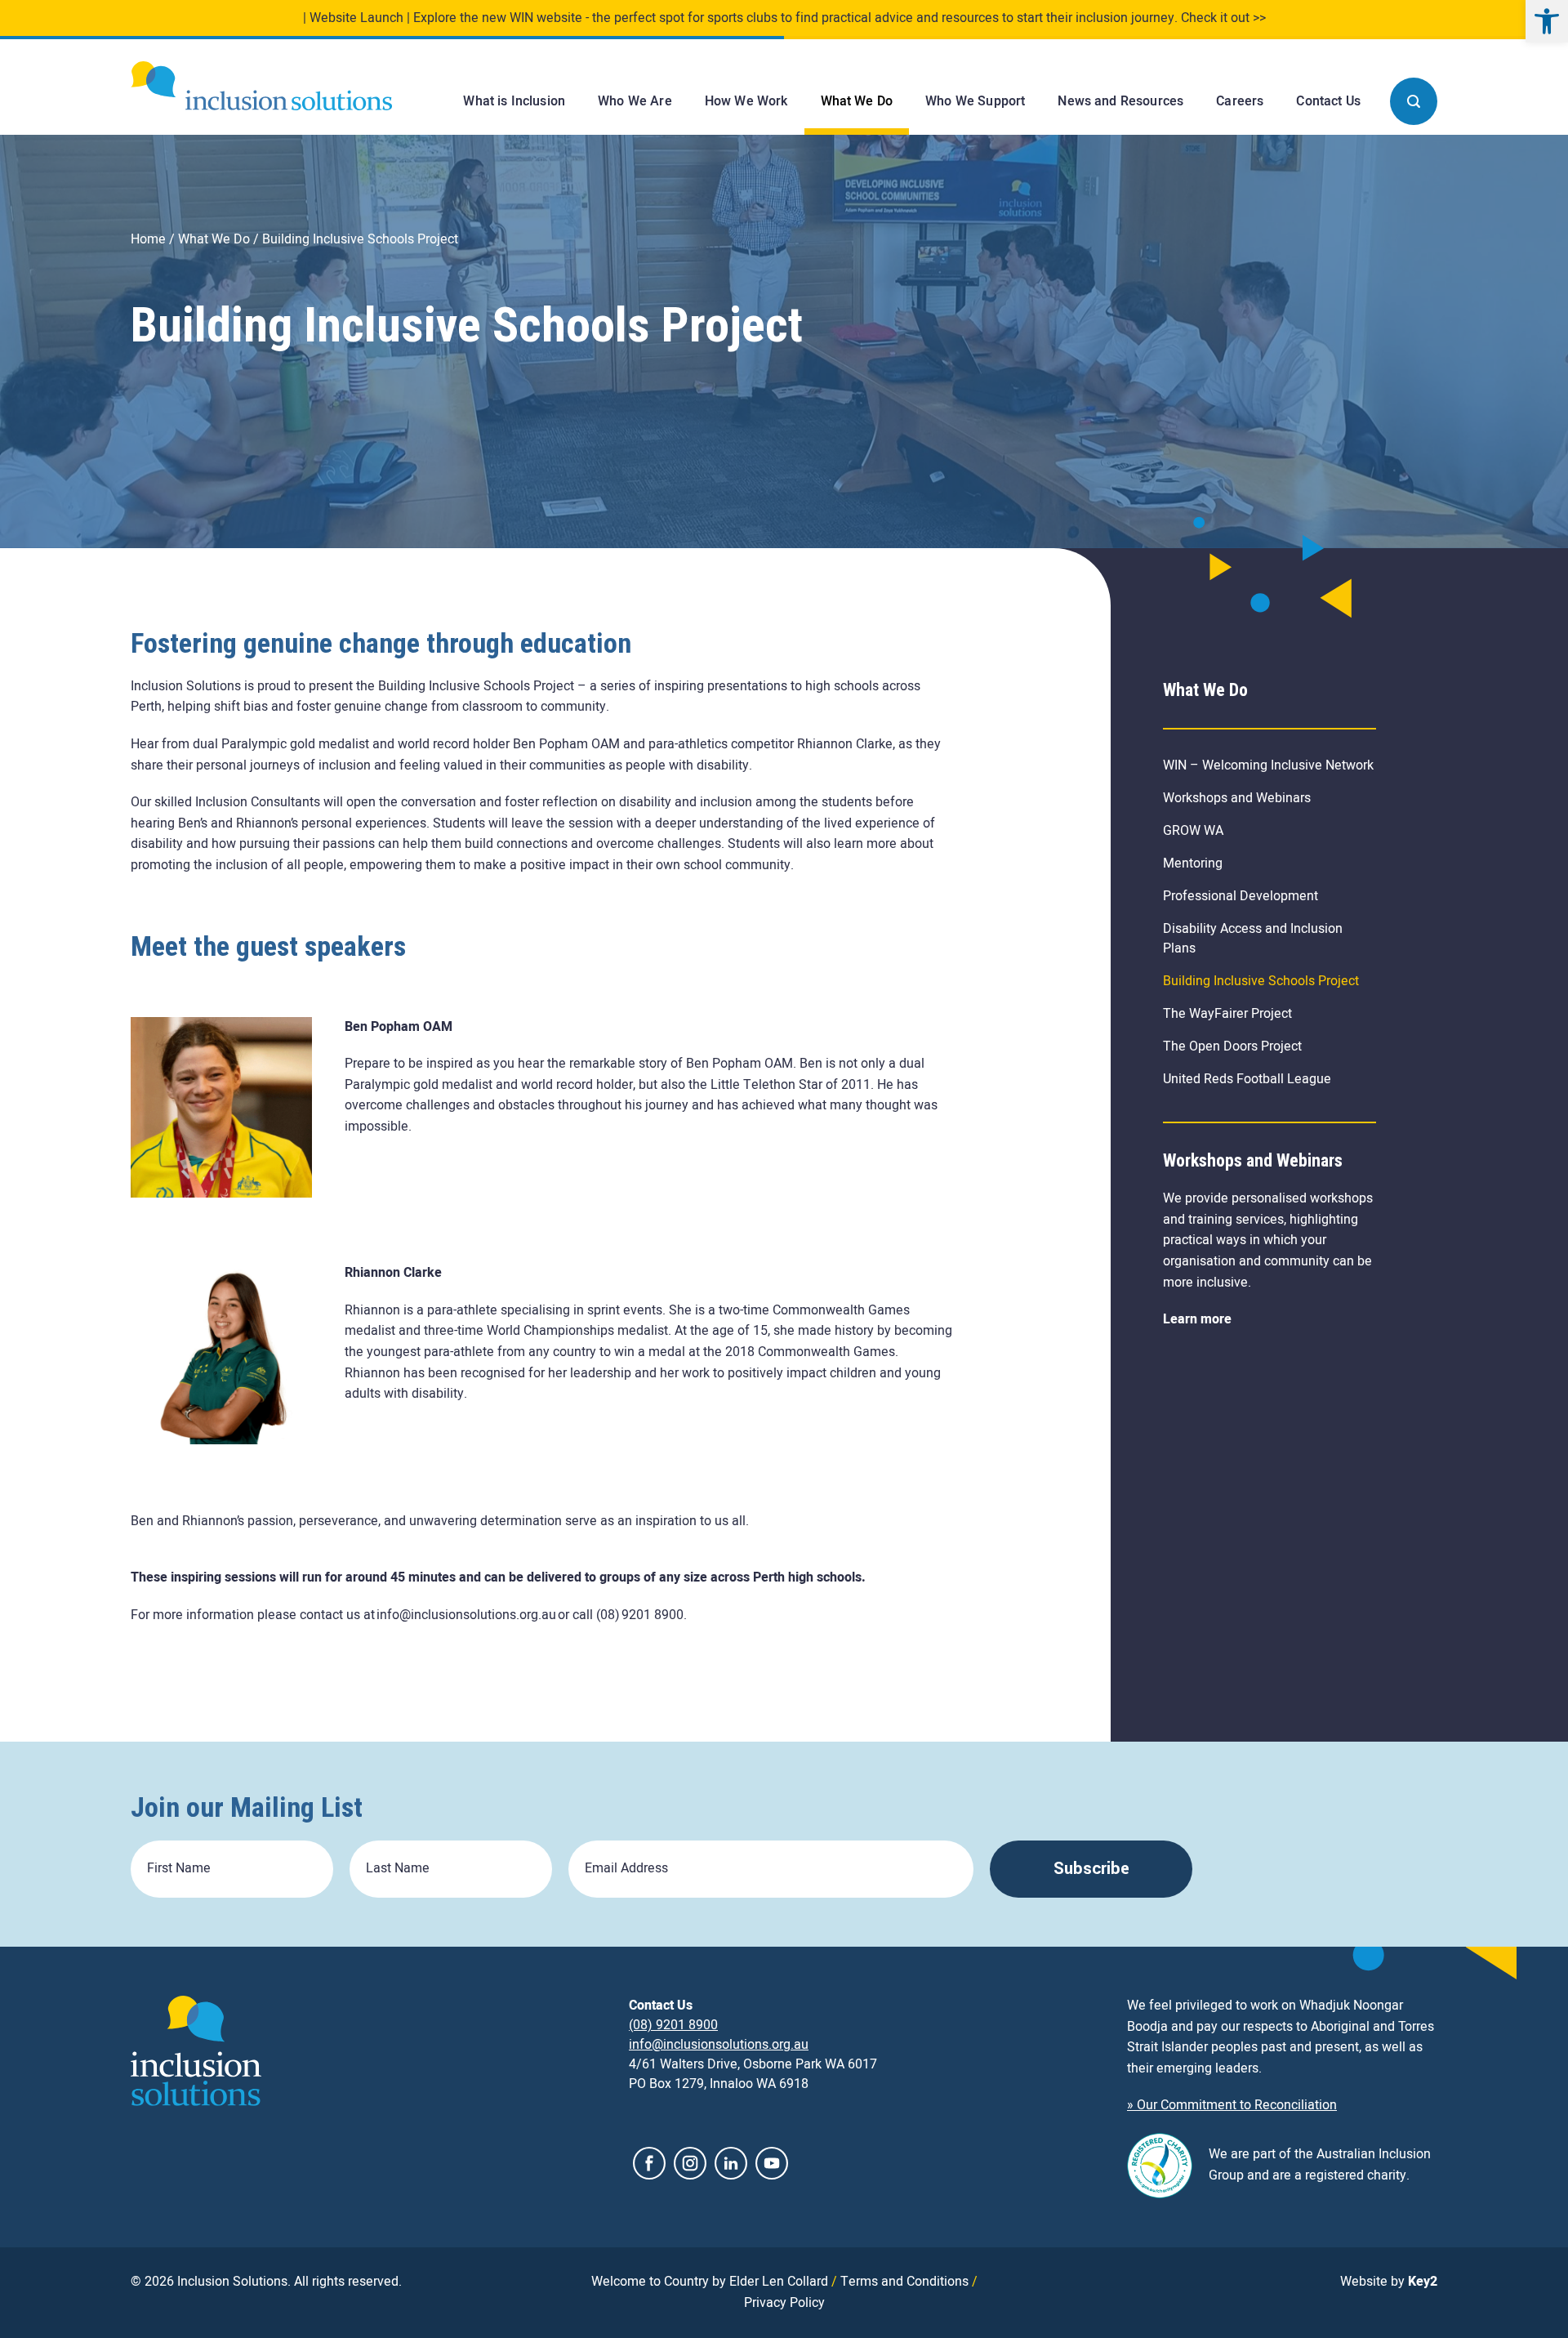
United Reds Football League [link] (1247, 1079)
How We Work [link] (746, 101)
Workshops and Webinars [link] (1237, 798)
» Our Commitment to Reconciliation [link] (1232, 2105)
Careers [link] (1240, 101)
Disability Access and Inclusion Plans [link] (1253, 939)
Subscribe (1091, 1869)
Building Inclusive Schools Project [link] (1261, 981)
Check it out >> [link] (1223, 18)
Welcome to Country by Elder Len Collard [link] (710, 2282)
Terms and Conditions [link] (904, 2282)
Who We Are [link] (635, 101)
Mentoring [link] (1193, 863)
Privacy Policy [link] (784, 2302)
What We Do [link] (857, 101)
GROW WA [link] (1193, 831)
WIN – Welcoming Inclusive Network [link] (1268, 765)
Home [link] (148, 239)
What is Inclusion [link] (514, 101)
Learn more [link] (1197, 1319)
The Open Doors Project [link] (1232, 1046)
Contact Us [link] (1328, 101)
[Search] (1414, 101)
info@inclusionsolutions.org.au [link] (719, 2045)
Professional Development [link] (1241, 896)
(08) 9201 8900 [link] (673, 2025)
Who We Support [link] (975, 101)
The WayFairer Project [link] (1227, 1014)
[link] (1547, 21)
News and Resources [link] (1120, 101)
